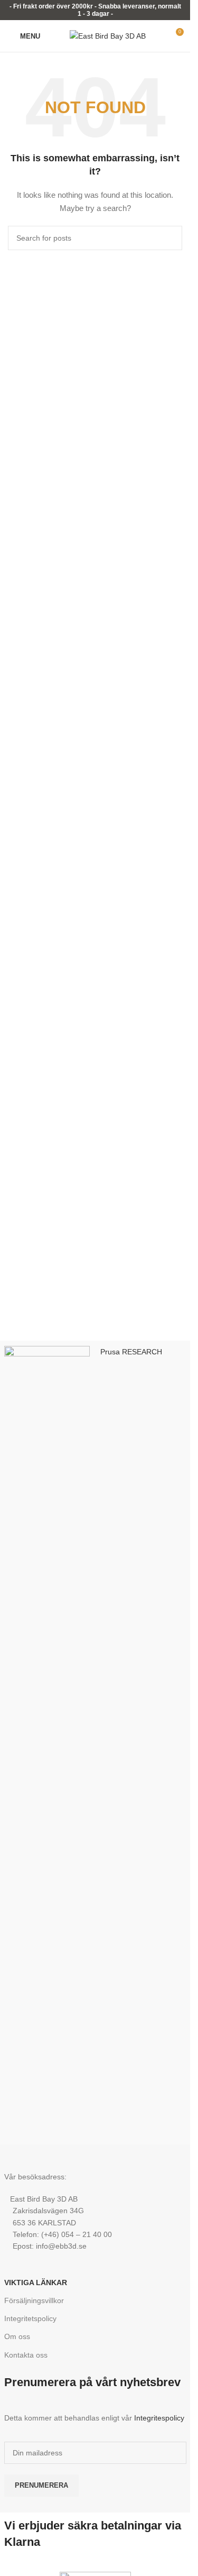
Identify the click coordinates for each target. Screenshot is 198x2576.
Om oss (17, 2336)
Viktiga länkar (36, 2282)
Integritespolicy (159, 2418)
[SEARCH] (170, 238)
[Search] (55, 36)
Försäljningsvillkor (34, 2300)
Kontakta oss (26, 2355)
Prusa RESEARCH (131, 1352)
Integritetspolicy (30, 2318)
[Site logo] (108, 35)
